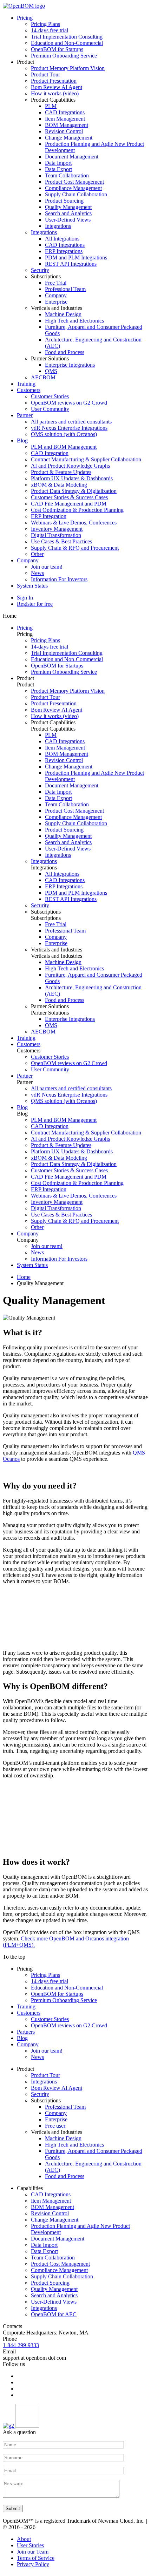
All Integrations (62, 239)
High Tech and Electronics (74, 321)
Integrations (58, 226)
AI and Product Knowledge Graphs (70, 466)
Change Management (69, 138)
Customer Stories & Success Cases (69, 497)
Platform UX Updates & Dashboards (72, 478)
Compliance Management (73, 188)
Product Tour (45, 74)
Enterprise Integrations (70, 365)
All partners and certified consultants (71, 422)
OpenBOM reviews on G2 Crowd (69, 403)
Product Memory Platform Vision (68, 68)
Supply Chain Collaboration (76, 194)
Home (24, 1277)
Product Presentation (54, 81)
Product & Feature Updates (61, 472)
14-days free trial (50, 30)
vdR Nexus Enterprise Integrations (69, 428)
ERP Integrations (64, 251)
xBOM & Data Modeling (59, 485)
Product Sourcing (64, 201)
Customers (29, 390)
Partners (26, 2032)
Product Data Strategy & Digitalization (74, 491)
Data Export (58, 169)
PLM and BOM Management (64, 447)
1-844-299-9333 (21, 2345)
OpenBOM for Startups (57, 49)
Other (37, 554)
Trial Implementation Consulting (67, 37)
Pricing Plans (45, 24)
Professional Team (65, 289)
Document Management (72, 157)
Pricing (25, 18)
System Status (32, 586)
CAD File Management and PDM (69, 504)
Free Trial (56, 283)
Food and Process (65, 352)
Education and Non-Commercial (67, 43)
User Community (50, 409)
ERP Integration (49, 516)
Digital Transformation (56, 535)
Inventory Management (57, 529)
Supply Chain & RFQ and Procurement (75, 548)
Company (56, 295)
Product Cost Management (74, 182)
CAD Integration (50, 453)
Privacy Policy (33, 2564)
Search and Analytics (68, 213)
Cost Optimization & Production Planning (77, 510)
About (24, 2539)
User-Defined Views (68, 220)
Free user (55, 2126)
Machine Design (63, 314)
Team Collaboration (67, 175)
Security (40, 270)
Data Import (58, 163)
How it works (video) (55, 93)
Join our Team (33, 2552)
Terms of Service (36, 2558)
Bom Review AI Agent (57, 87)
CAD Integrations (65, 112)
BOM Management (67, 125)
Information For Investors (59, 579)
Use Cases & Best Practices (61, 541)
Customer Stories (50, 396)
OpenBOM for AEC (54, 2314)
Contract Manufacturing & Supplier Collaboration (86, 459)
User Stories (30, 2545)
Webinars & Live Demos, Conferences (74, 523)
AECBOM (43, 377)
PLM (51, 106)
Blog (22, 440)
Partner (25, 415)
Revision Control (64, 131)
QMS (51, 371)
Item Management (65, 119)
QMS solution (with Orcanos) (64, 434)
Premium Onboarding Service (64, 56)
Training (26, 384)
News (37, 573)
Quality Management (68, 207)
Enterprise (56, 302)
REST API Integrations (71, 264)
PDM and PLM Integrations (76, 257)
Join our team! (47, 567)
